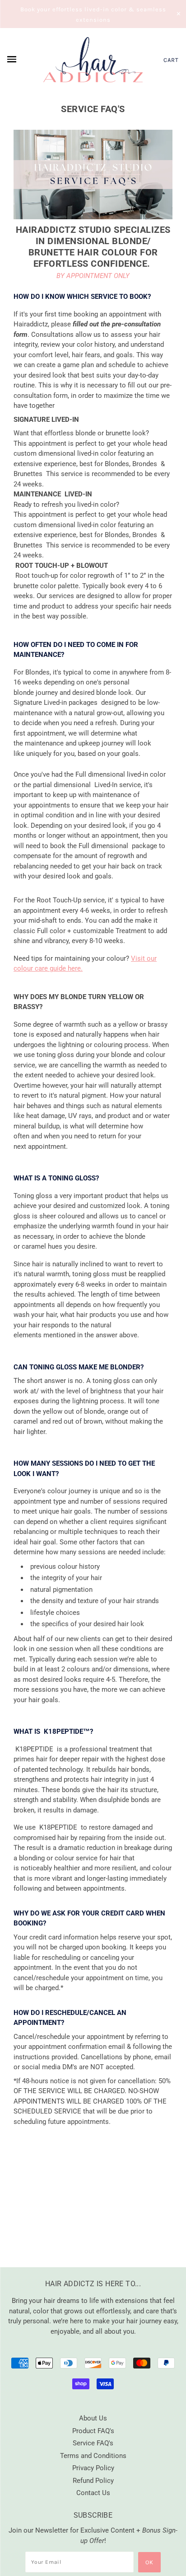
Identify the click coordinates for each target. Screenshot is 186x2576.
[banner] (93, 60)
